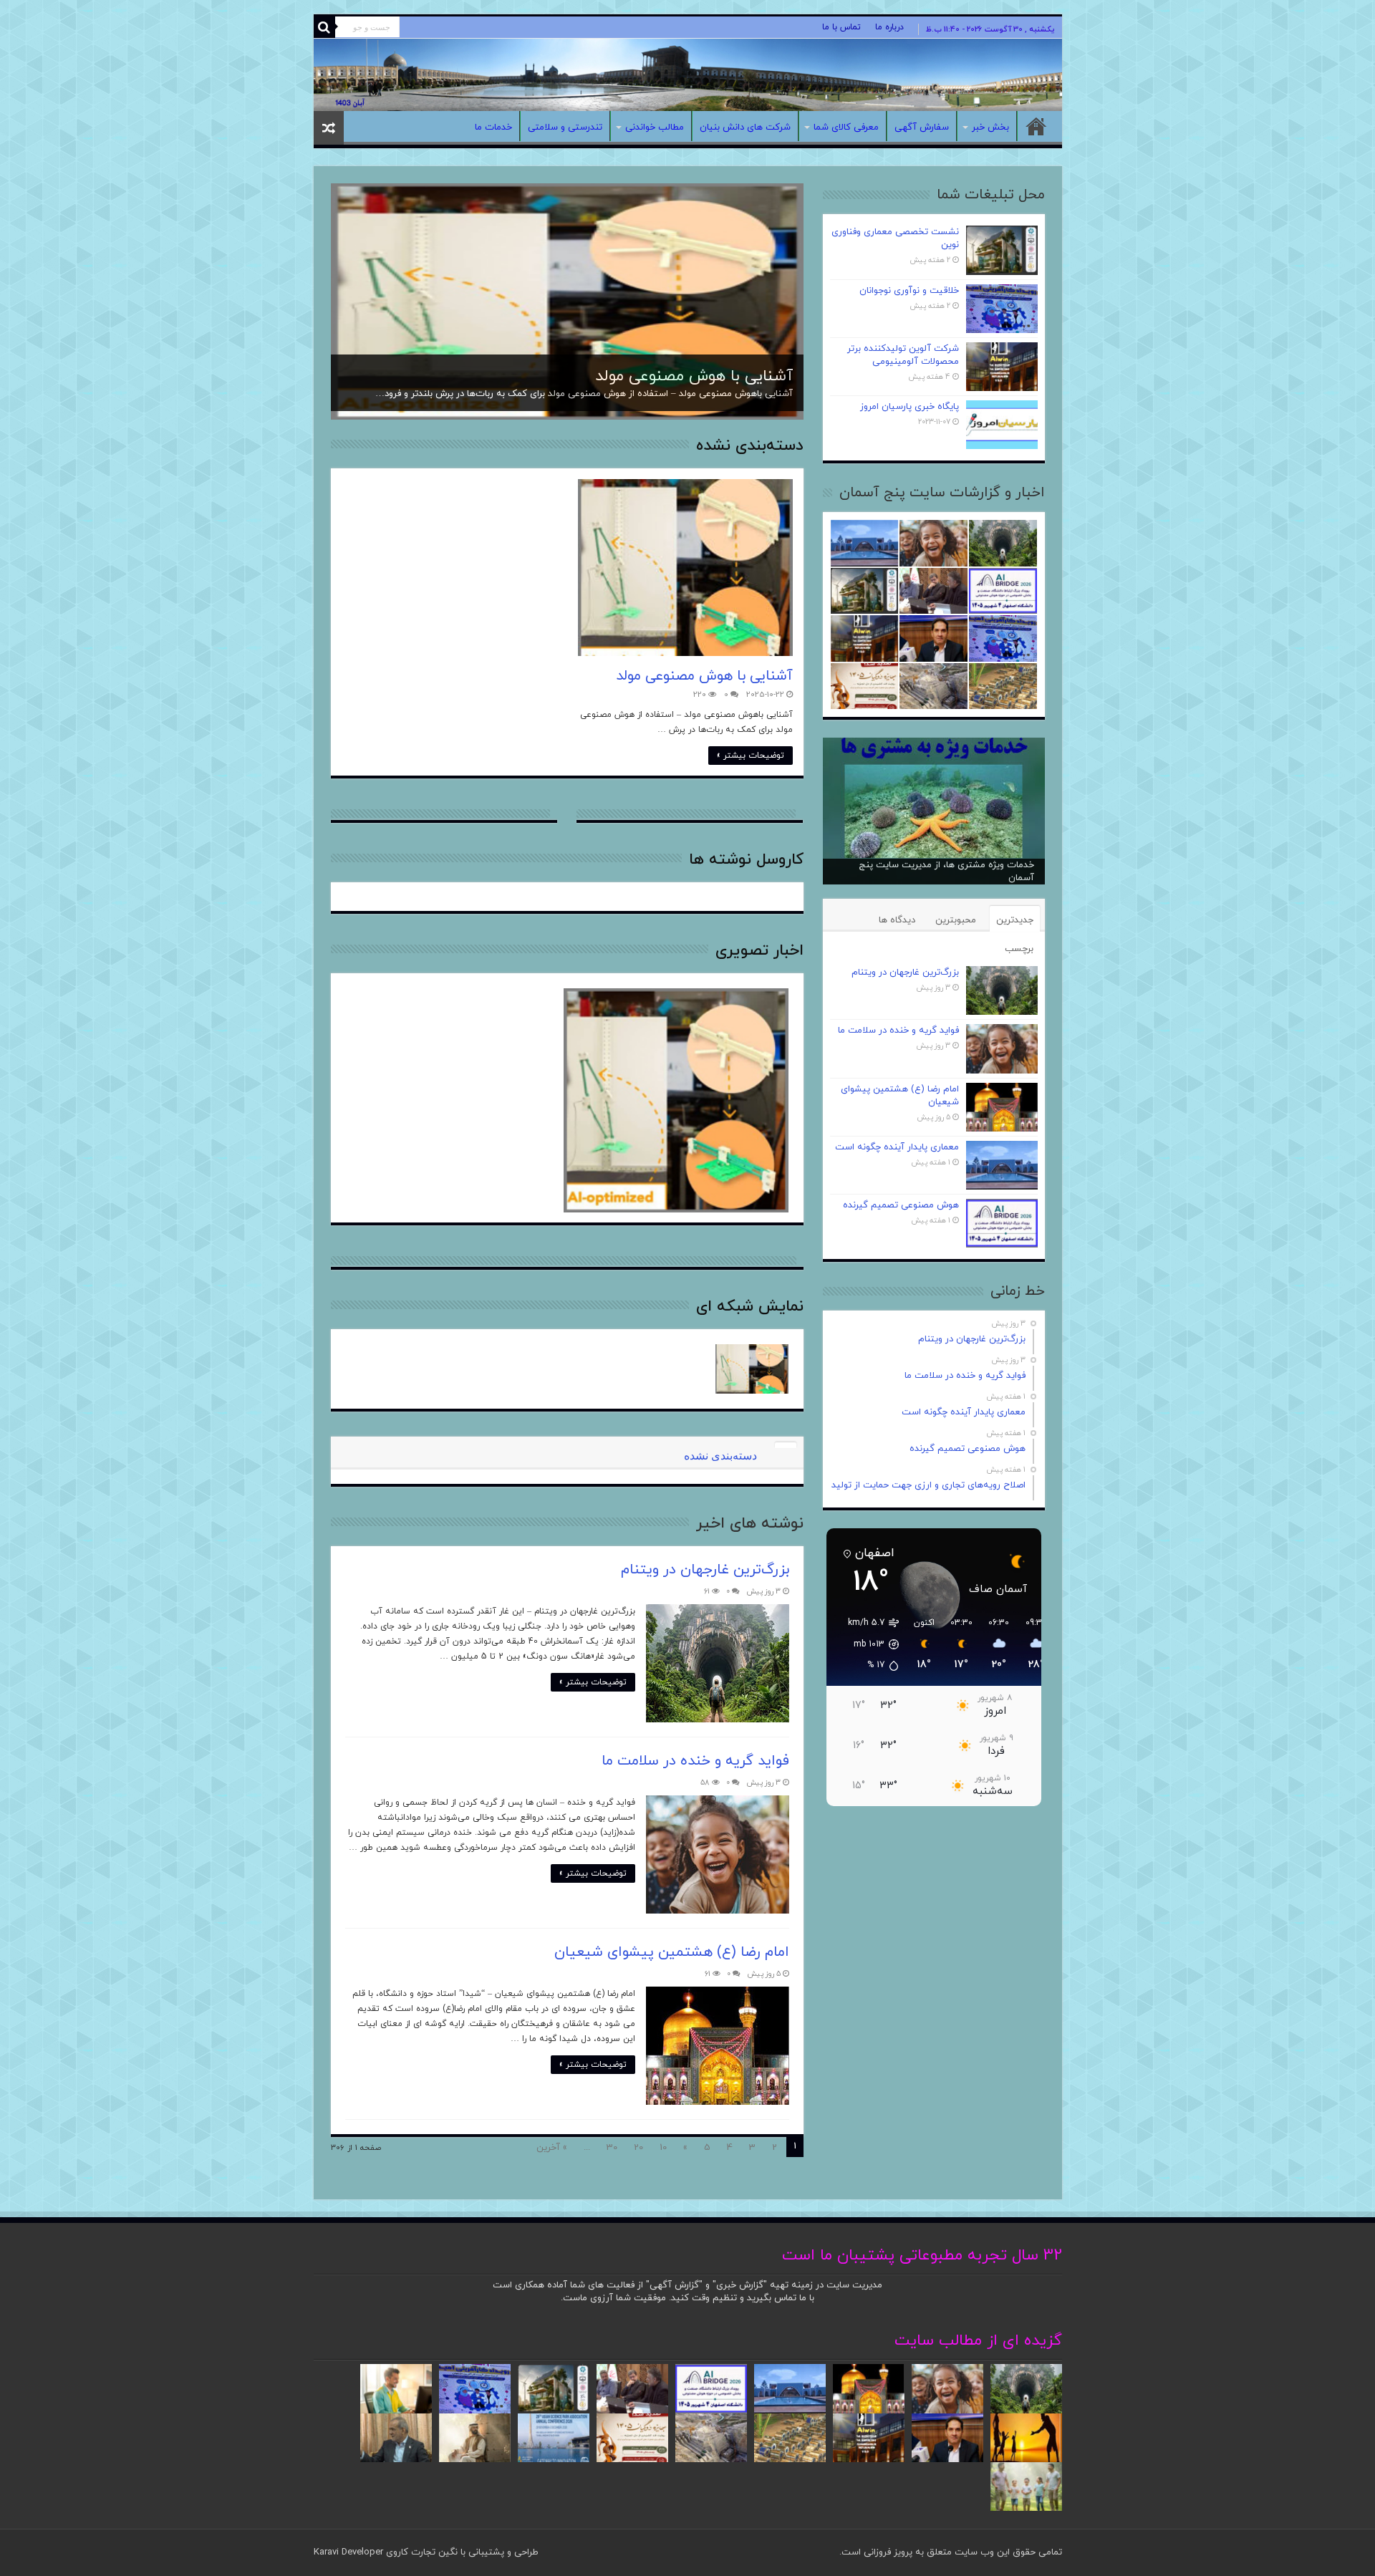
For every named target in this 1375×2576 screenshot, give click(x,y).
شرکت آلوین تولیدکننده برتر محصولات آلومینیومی (903, 355)
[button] (866, 1644)
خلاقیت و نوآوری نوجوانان (909, 291)
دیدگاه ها (897, 920)
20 (638, 2148)
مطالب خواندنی (655, 127)
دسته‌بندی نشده (750, 446)
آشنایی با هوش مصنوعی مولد (694, 376)
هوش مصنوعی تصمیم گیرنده (901, 1205)
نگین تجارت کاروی (420, 2552)
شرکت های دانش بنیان (745, 127)
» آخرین (552, 2148)
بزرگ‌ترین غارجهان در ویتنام (705, 1570)
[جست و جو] (324, 27)
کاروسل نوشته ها (746, 860)
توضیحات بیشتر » (751, 756)
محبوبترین (956, 920)
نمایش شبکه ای (750, 1307)
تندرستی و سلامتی (565, 127)
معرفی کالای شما (846, 127)
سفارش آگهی (922, 127)
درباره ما (889, 27)
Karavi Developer (348, 2552)
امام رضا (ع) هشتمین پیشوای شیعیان (672, 1952)
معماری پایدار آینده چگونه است (897, 1147)
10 (663, 2148)
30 (612, 2148)
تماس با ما (841, 27)
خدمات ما (493, 127)
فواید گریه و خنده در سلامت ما (695, 1761)
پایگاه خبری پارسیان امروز (910, 407)
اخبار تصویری (759, 951)
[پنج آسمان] (688, 75)
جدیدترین (1015, 920)
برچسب (1019, 949)
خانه (1036, 126)
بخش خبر (990, 127)
